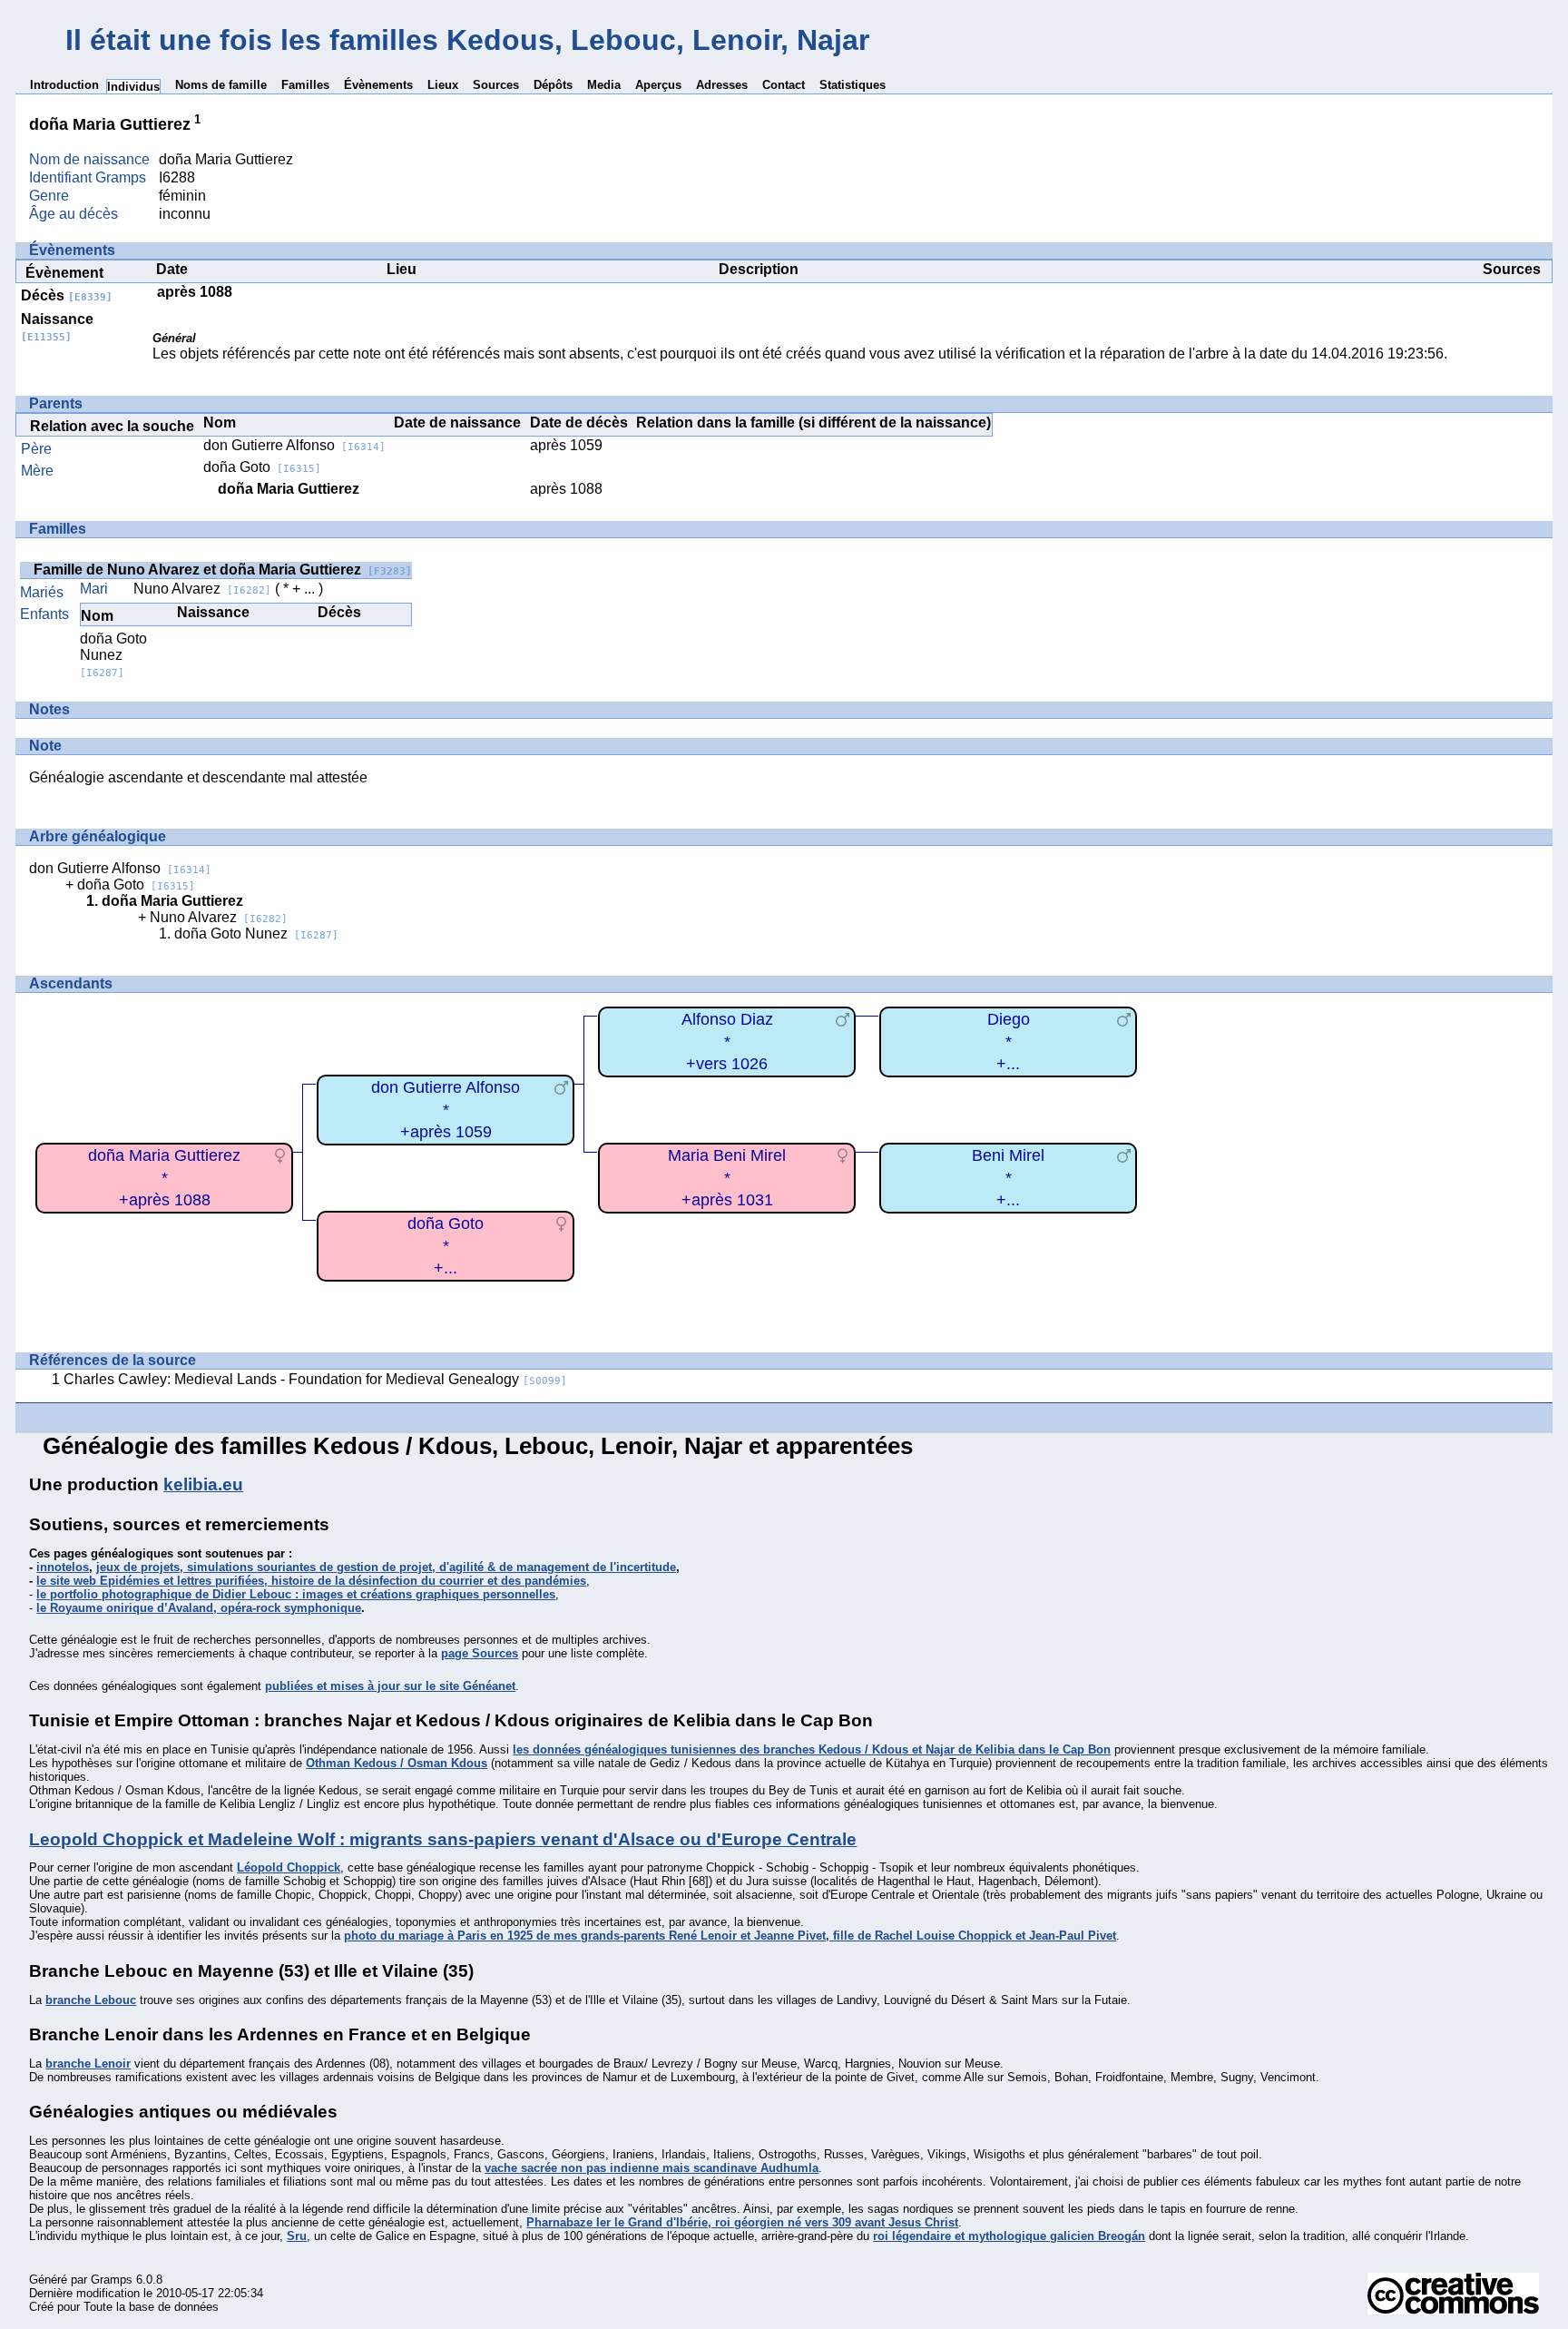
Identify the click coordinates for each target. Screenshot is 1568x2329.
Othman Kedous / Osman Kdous (397, 1763)
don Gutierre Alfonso (294, 445)
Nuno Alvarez (202, 589)
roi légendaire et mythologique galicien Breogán (1009, 2236)
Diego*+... (1009, 1042)
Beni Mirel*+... (1008, 1178)
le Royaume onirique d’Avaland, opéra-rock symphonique (199, 1608)
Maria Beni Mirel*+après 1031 (727, 1178)
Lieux (443, 85)
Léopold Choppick (289, 1867)
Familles (305, 85)
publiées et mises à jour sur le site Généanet (390, 1686)
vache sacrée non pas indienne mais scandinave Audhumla (652, 2168)
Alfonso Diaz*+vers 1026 (727, 1042)
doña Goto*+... (446, 1246)
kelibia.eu (203, 1484)
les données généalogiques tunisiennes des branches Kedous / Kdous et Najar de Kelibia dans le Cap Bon (812, 1749)
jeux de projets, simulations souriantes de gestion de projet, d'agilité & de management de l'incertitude (386, 1567)
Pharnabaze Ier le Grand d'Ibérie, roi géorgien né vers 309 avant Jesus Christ (742, 2222)
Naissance (57, 327)
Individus (133, 87)
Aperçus (658, 85)
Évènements (378, 85)
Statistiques (853, 85)
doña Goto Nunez (113, 655)
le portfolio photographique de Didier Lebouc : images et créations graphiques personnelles (296, 1594)
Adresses (722, 85)
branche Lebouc (91, 2000)
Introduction (64, 85)
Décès (67, 295)
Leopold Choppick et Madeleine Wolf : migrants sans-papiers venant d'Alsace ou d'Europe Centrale (443, 1839)
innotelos (63, 1567)
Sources (496, 85)
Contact (784, 85)
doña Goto (262, 467)
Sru (297, 2236)
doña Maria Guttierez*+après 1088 (164, 1178)
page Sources (480, 1653)
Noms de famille (221, 85)
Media (604, 85)
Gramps (112, 2280)
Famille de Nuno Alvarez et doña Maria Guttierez (223, 570)
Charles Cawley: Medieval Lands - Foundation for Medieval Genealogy (315, 1379)
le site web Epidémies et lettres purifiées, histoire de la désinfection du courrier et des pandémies (311, 1581)
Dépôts (553, 85)
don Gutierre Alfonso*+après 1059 (446, 1110)
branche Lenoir (88, 2064)
